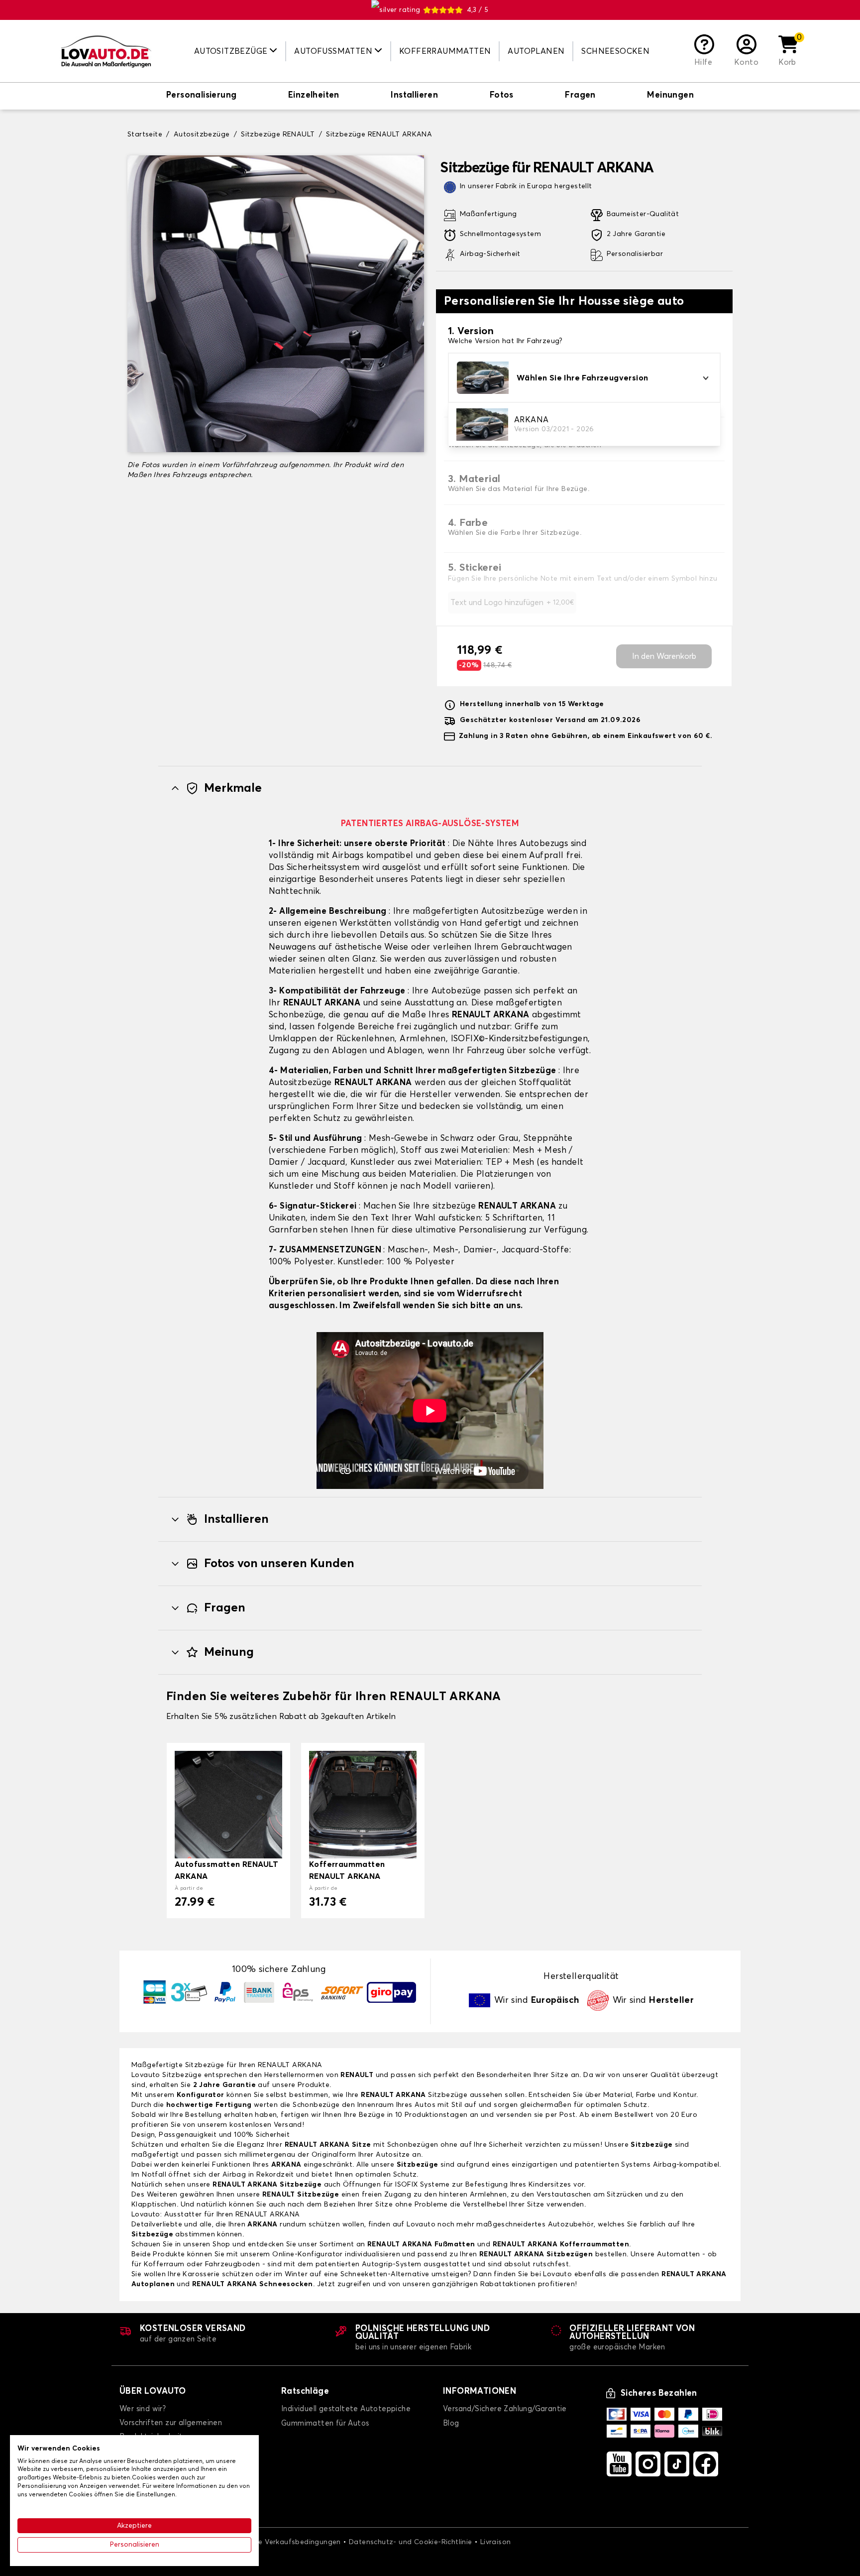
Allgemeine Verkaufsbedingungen (283, 2542)
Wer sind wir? (143, 2409)
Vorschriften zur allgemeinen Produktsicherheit (171, 2430)
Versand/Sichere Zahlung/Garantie (505, 2409)
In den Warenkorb (664, 656)
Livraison (496, 2542)
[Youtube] (619, 2464)
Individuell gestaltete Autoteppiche (346, 2409)
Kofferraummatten (445, 51)
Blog (451, 2423)
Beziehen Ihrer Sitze (358, 2205)
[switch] (201, 96)
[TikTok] (677, 2464)
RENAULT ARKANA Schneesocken (253, 2284)
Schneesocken (615, 51)
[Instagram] (648, 2464)
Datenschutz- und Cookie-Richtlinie (411, 2542)
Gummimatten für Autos (325, 2423)
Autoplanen (536, 51)
